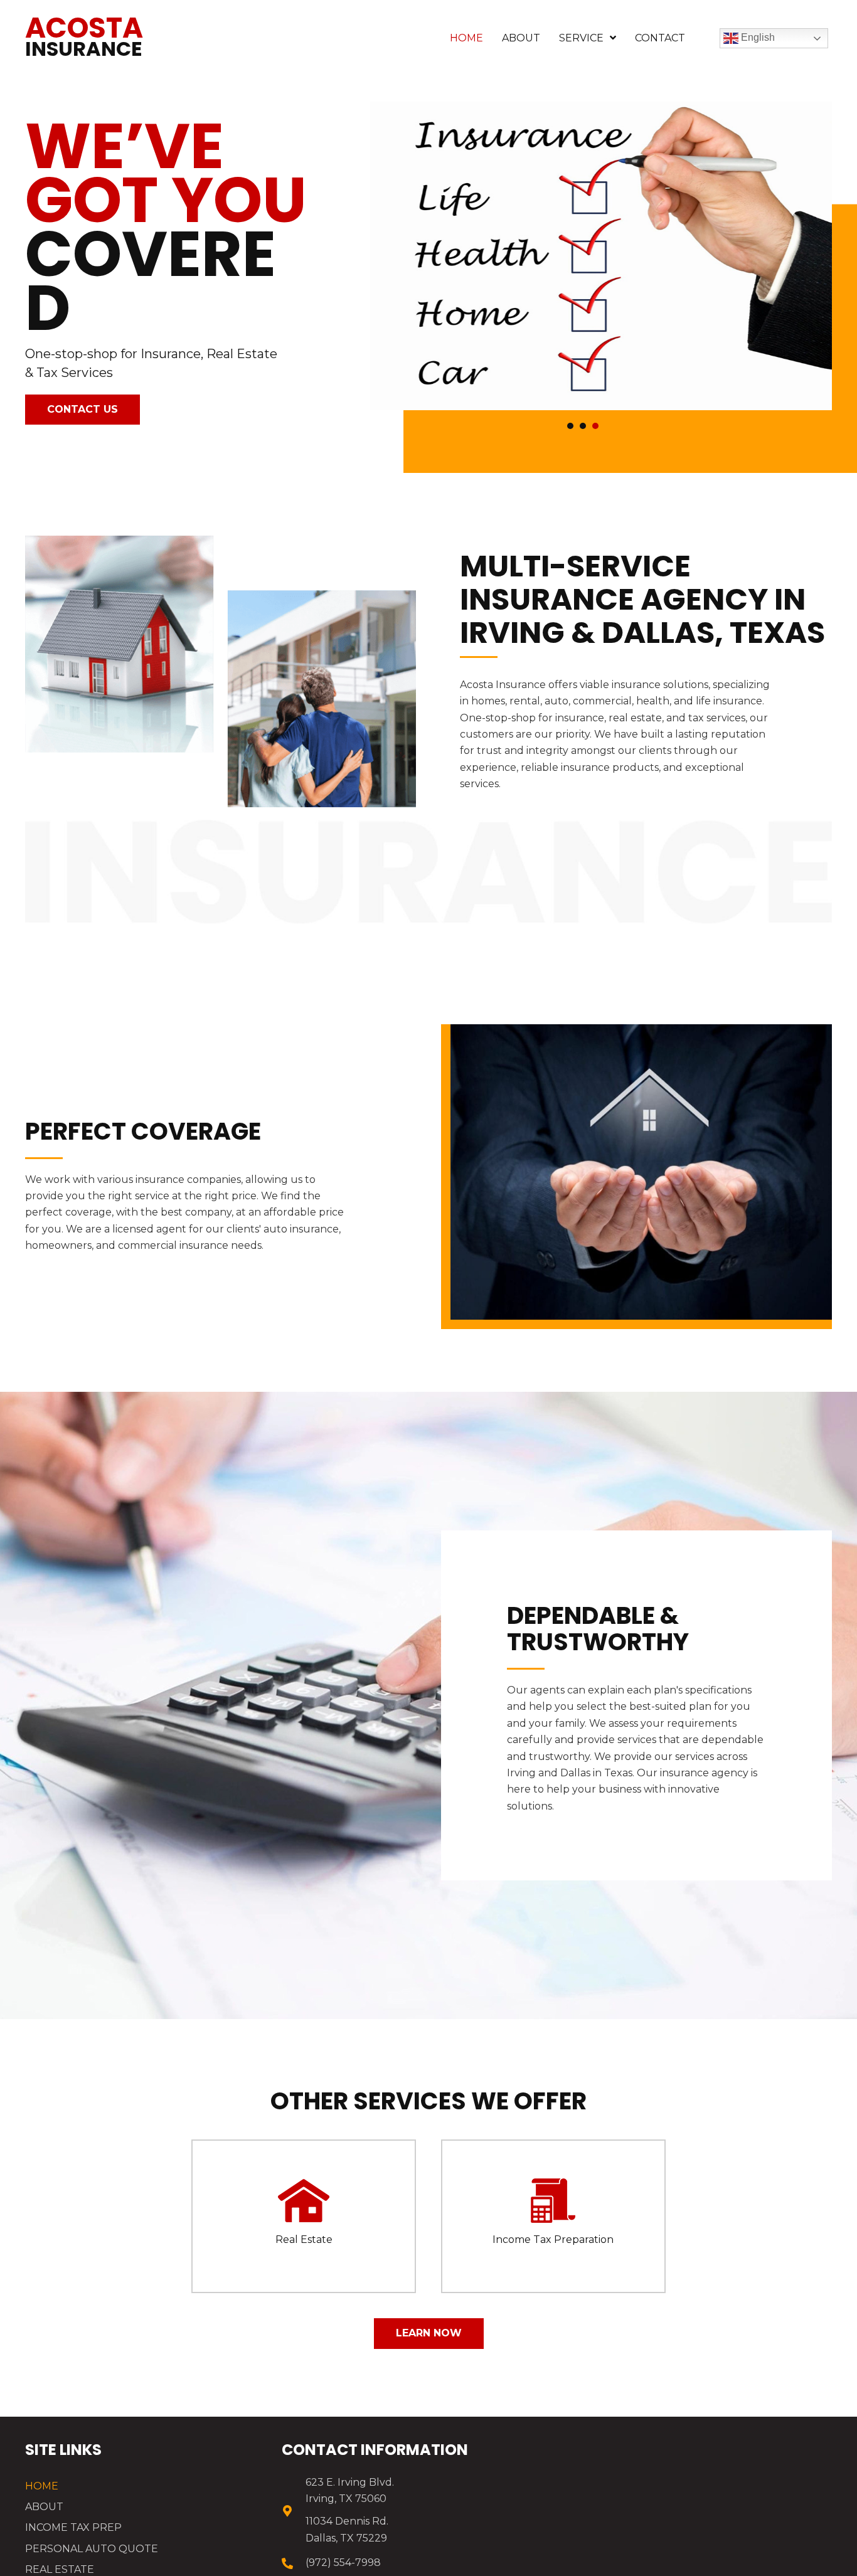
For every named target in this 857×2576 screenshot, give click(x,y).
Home (42, 2486)
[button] (83, 410)
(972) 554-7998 (343, 2563)
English (757, 37)
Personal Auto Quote (92, 2549)
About (44, 2507)
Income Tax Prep (73, 2527)
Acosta (84, 35)
